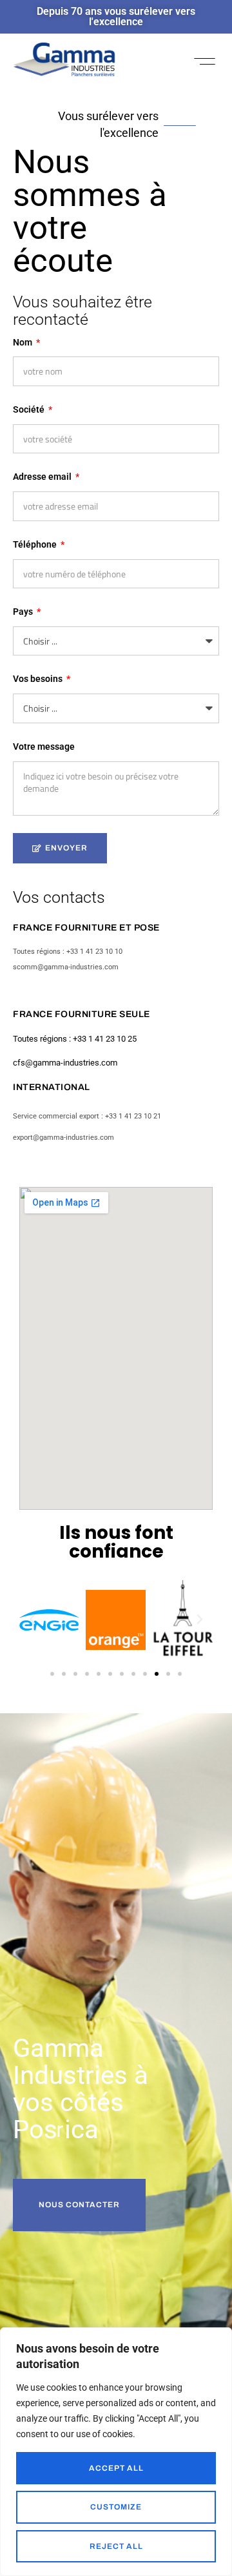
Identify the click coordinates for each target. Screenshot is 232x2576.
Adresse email (43, 477)
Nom (24, 342)
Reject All (116, 2546)
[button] (205, 61)
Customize (116, 2507)
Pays (24, 612)
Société (30, 409)
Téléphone (36, 544)
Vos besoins (39, 679)
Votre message (44, 747)
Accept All (116, 2468)
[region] (116, 2452)
